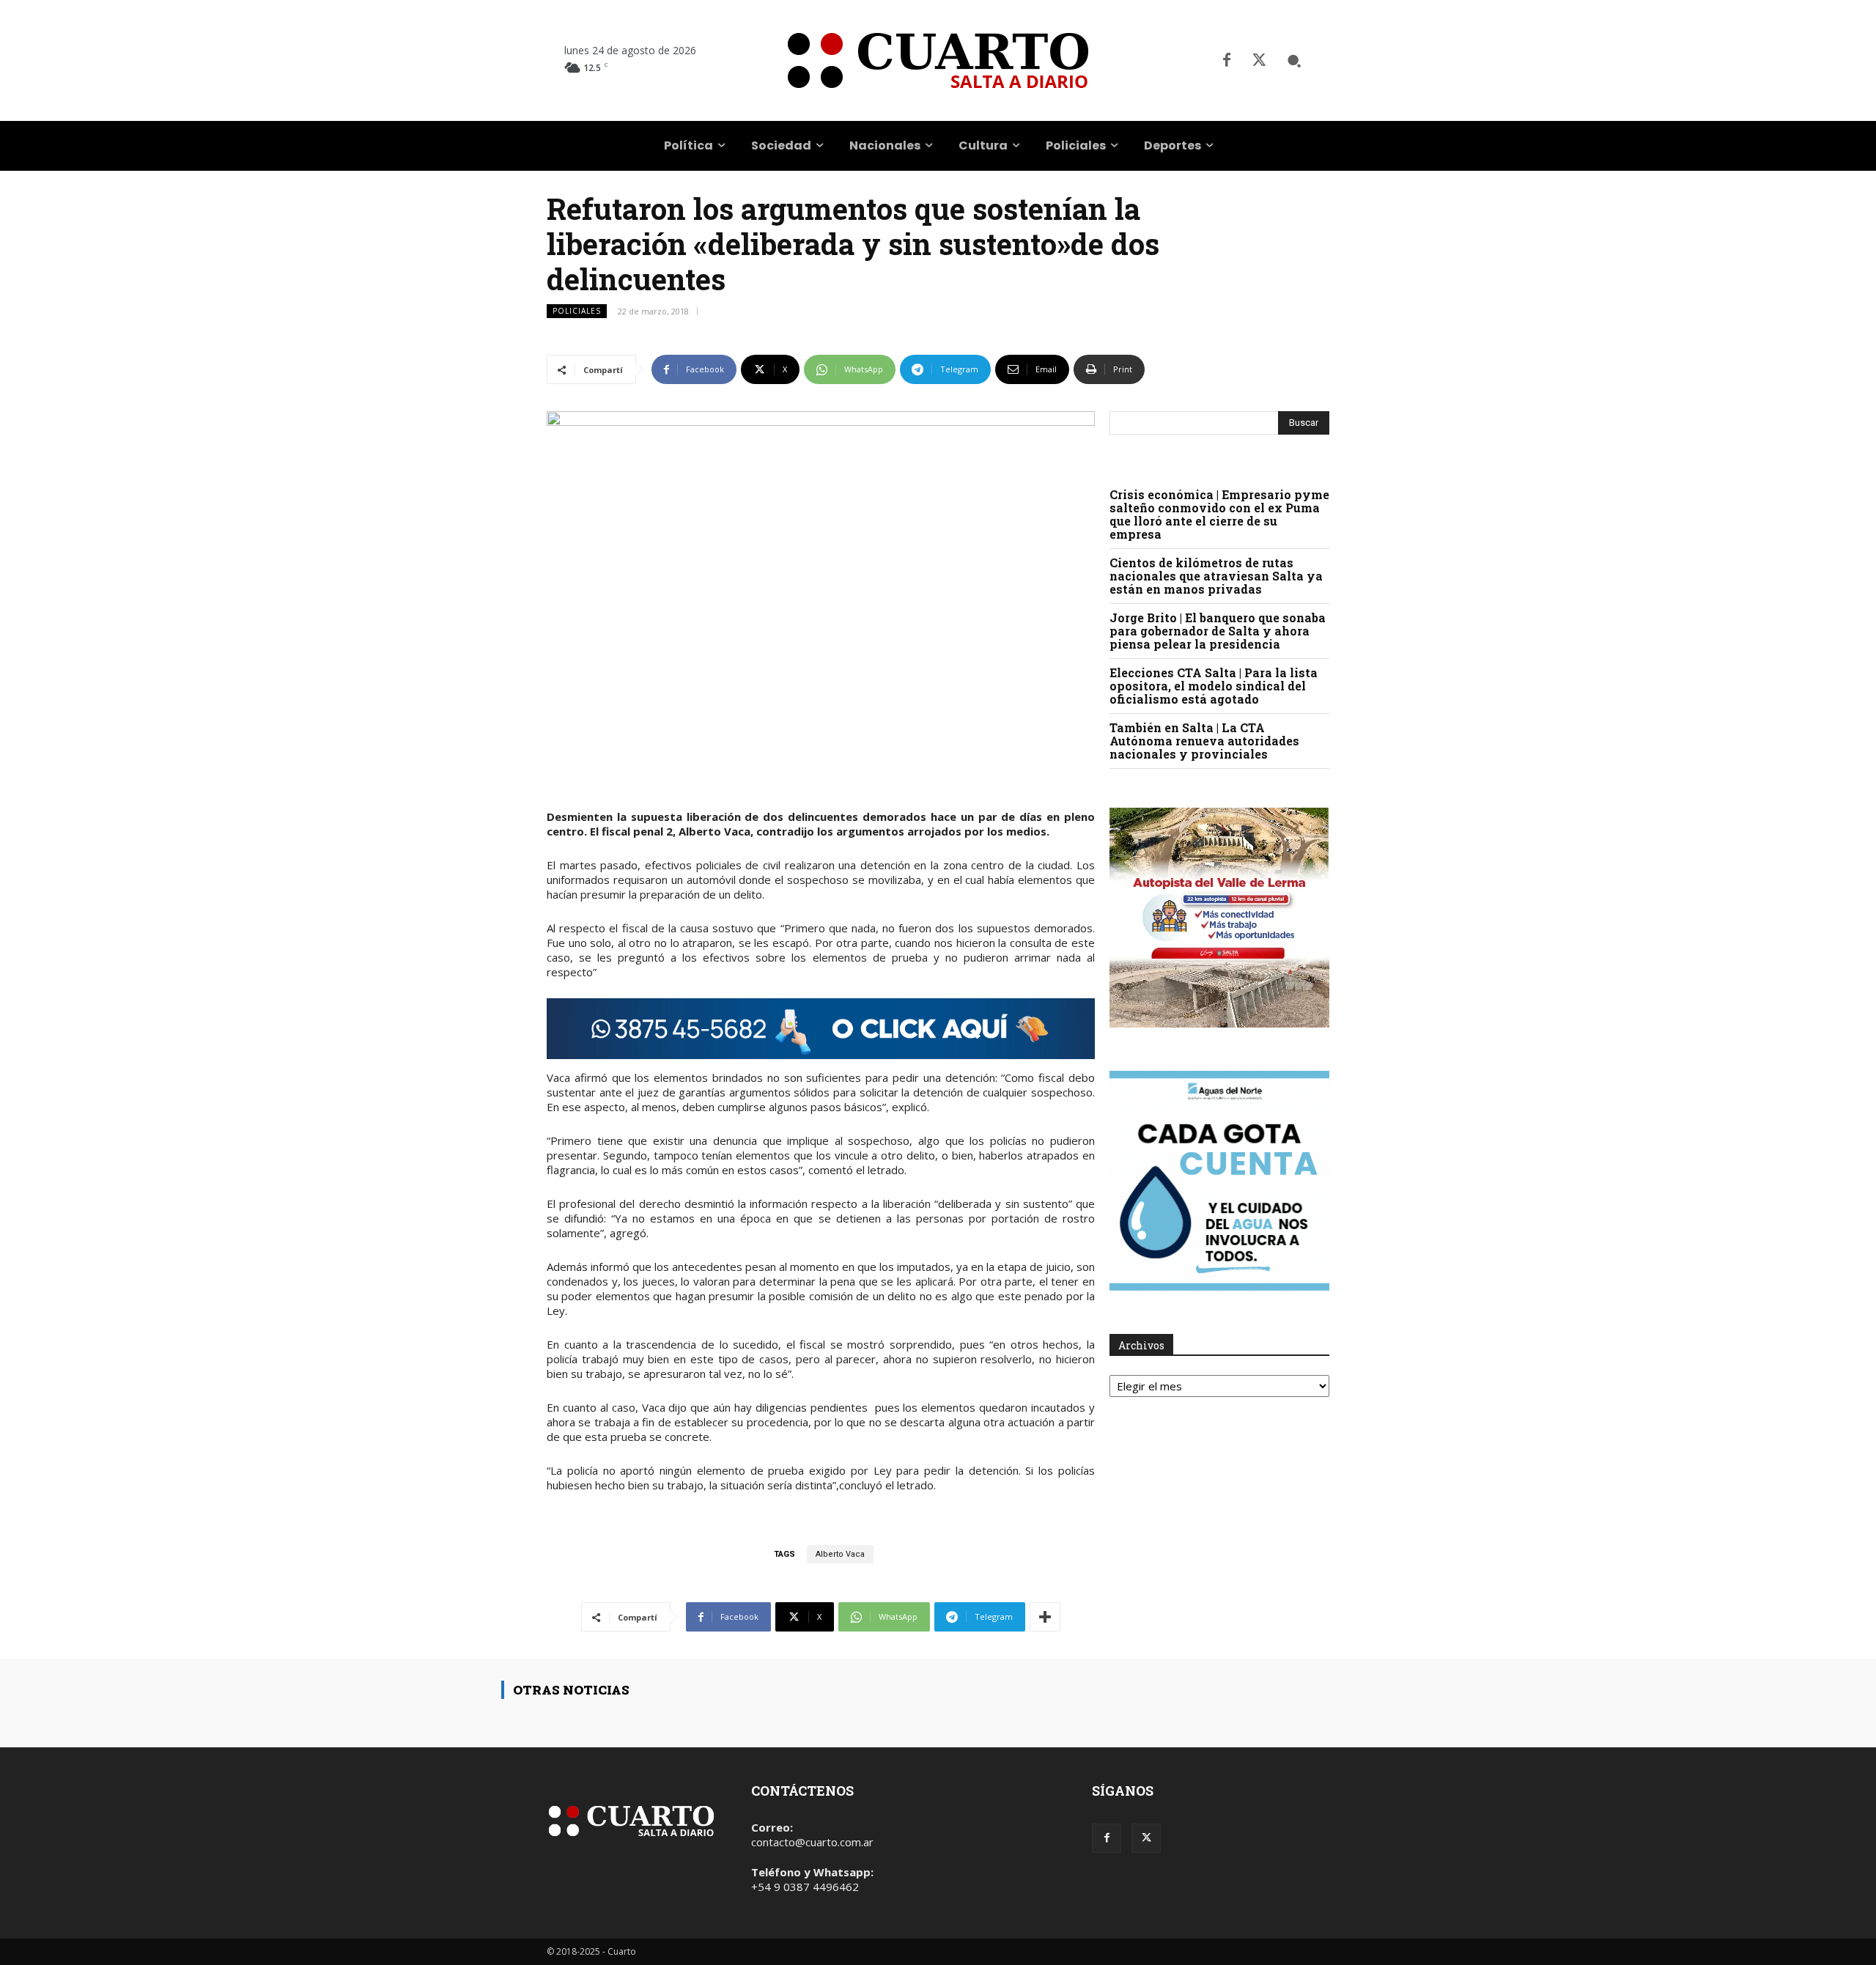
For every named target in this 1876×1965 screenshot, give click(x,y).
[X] (1259, 61)
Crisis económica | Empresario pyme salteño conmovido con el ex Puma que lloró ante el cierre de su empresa (1219, 514)
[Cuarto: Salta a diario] (938, 60)
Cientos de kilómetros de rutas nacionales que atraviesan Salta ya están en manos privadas (1216, 576)
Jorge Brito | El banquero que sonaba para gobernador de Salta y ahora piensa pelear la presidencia (1218, 631)
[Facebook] (1227, 61)
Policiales (577, 311)
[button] (1294, 61)
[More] (1045, 1617)
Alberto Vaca (840, 1554)
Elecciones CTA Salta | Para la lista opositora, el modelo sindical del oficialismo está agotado (1214, 686)
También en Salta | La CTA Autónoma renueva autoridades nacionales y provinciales (1204, 741)
